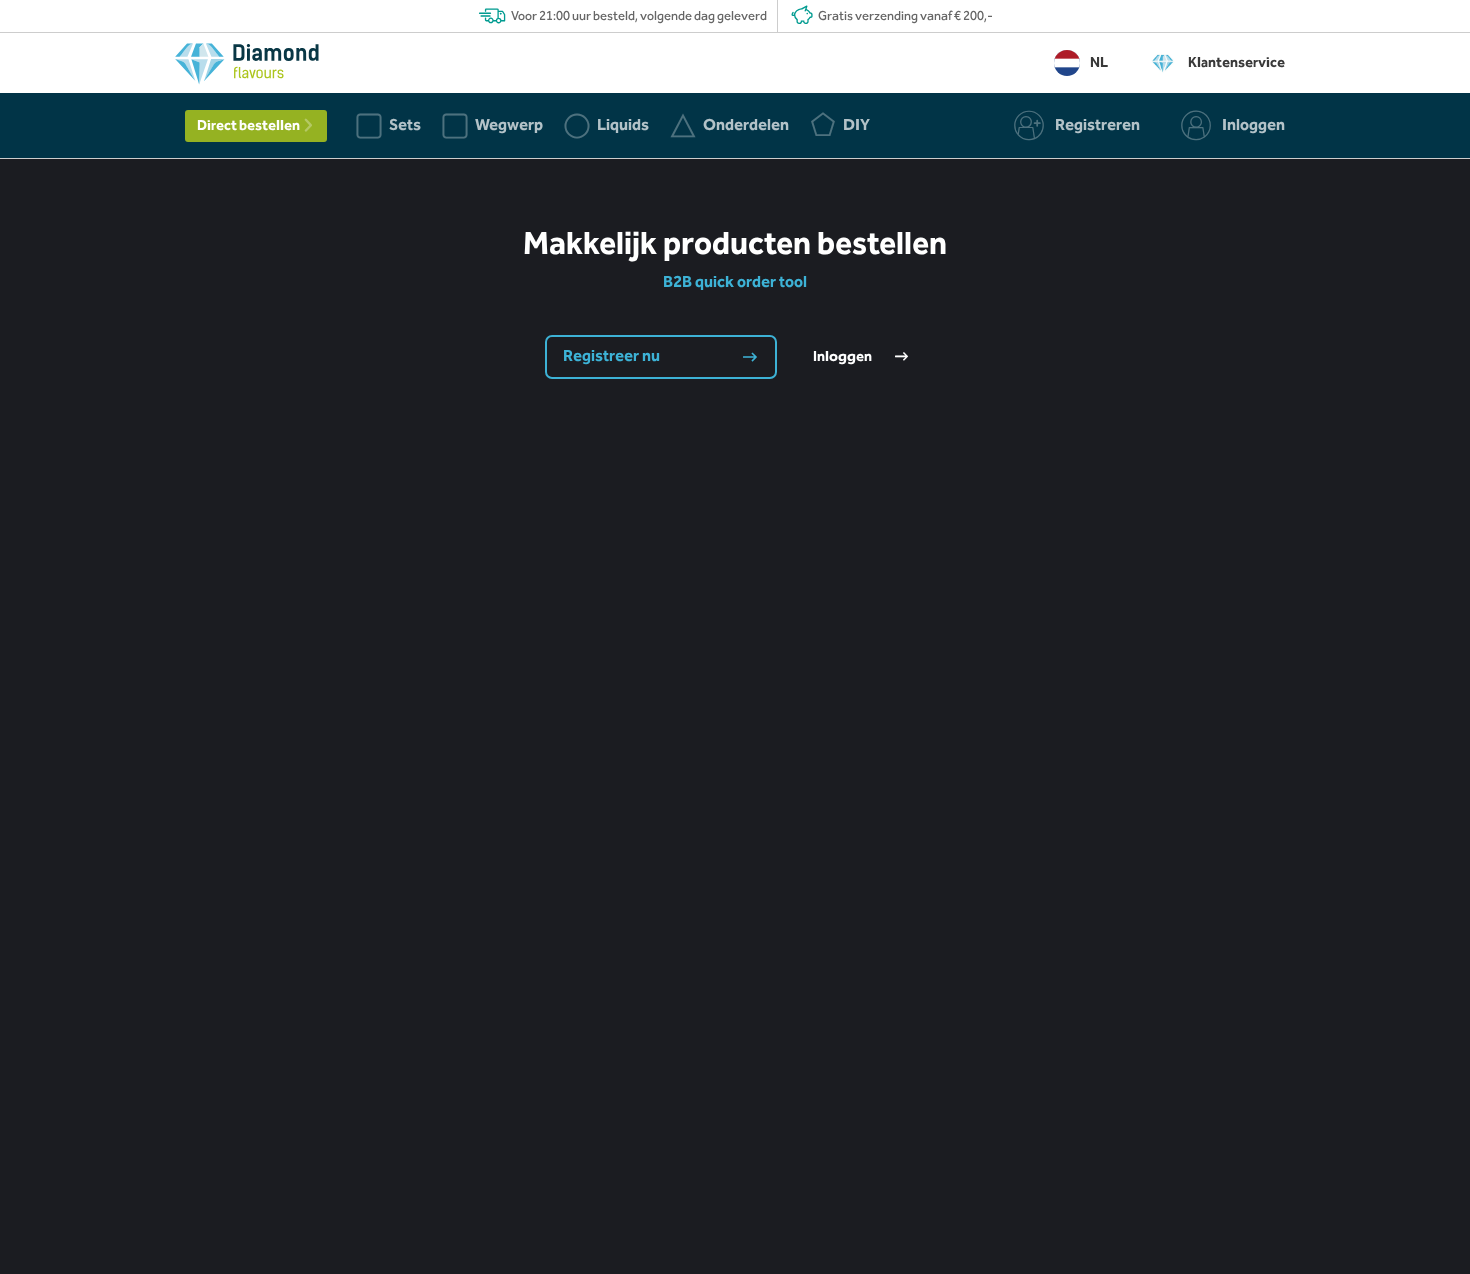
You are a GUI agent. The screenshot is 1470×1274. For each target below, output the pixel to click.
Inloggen (844, 357)
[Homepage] (247, 68)
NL (1099, 63)
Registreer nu (613, 356)
